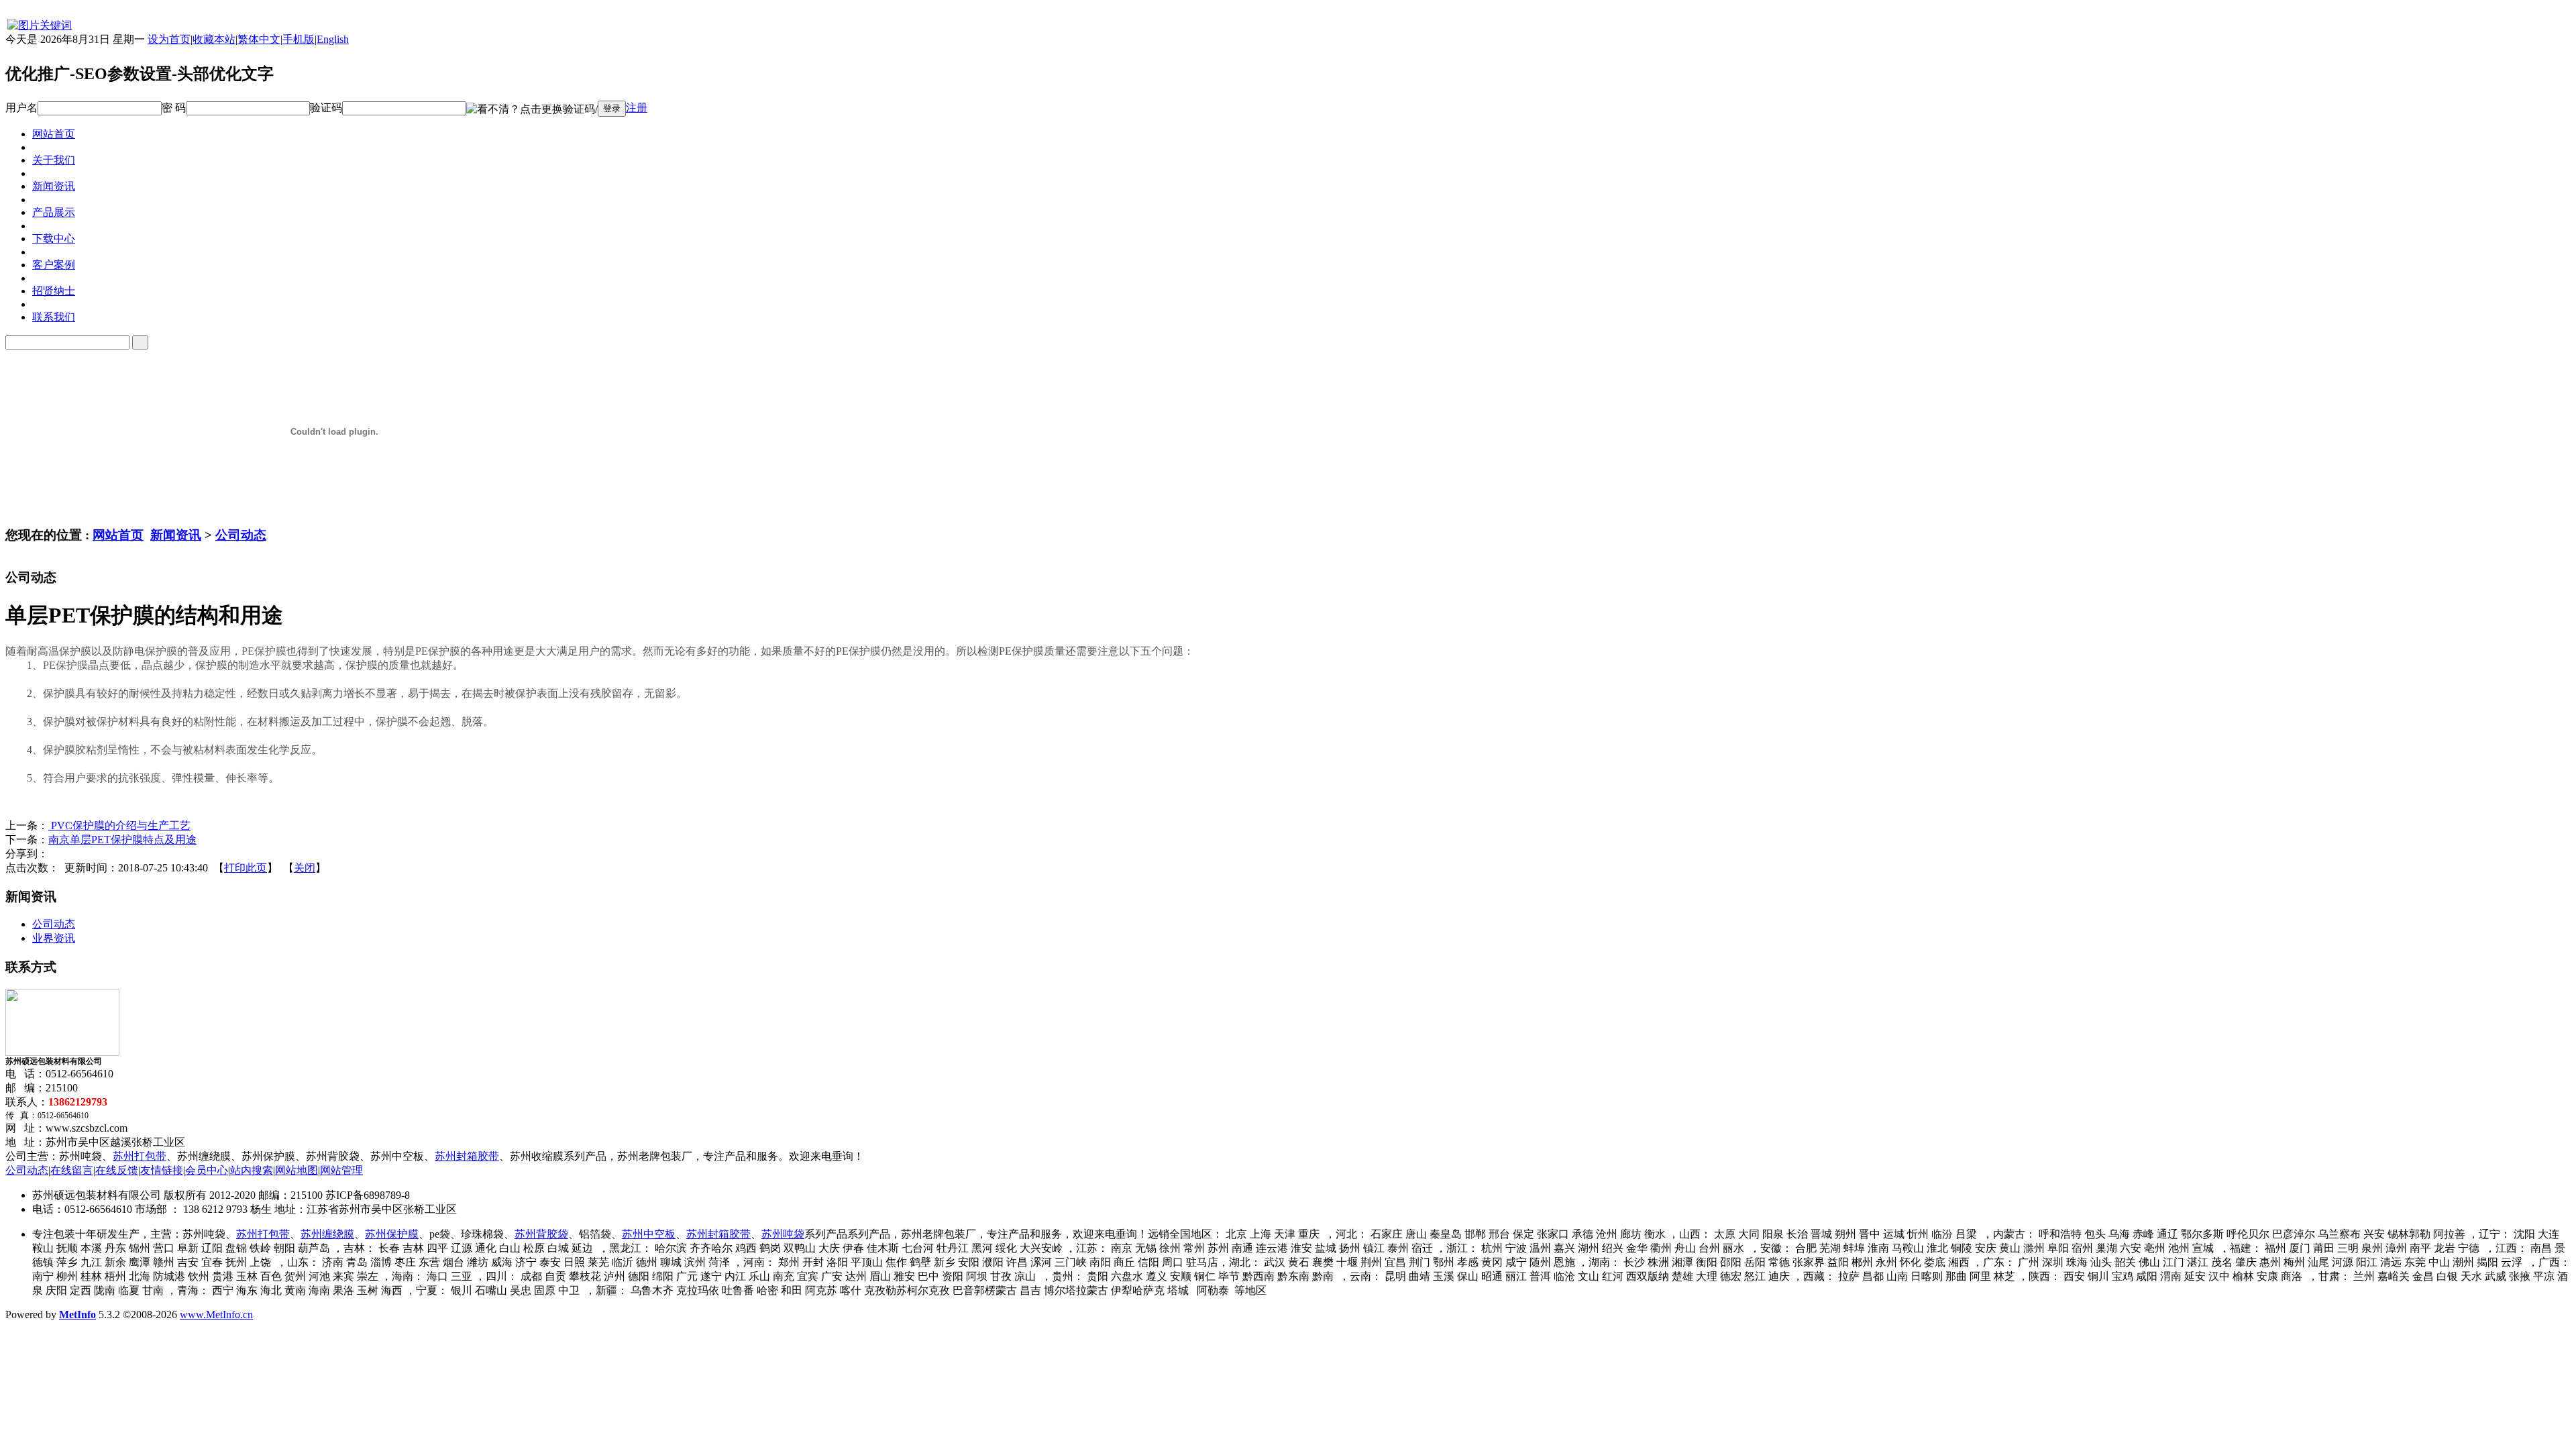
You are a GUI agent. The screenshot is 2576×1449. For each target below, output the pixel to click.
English (333, 39)
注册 (637, 108)
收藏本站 (214, 39)
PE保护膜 (264, 651)
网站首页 (118, 535)
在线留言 (72, 1170)
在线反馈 (117, 1170)
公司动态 (241, 535)
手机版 (299, 39)
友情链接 (162, 1170)
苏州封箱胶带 (467, 1156)
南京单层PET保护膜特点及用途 (122, 840)
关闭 (305, 868)
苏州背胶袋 (541, 1234)
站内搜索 (252, 1170)
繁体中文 (259, 39)
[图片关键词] (39, 25)
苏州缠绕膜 (327, 1234)
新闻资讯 (176, 535)
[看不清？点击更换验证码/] (532, 110)
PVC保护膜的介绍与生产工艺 (119, 825)
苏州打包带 (140, 1156)
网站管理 (341, 1170)
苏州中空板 (649, 1234)
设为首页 (169, 39)
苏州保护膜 (392, 1234)
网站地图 (297, 1170)
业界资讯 (54, 938)
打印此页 (246, 868)
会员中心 (207, 1170)
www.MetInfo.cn (216, 1314)
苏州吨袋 (783, 1234)
